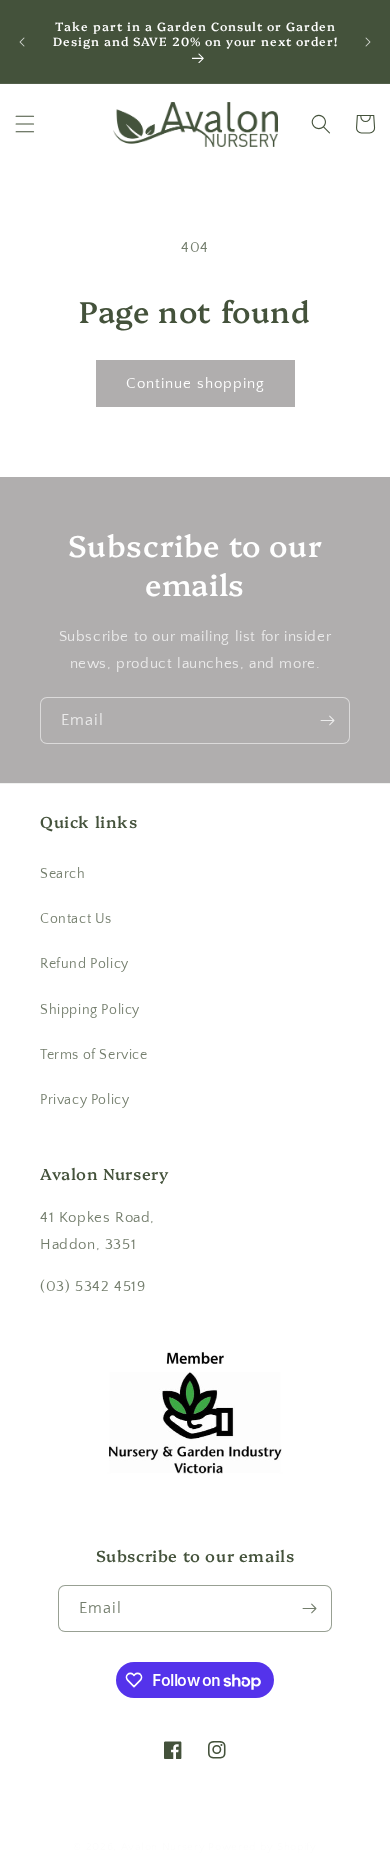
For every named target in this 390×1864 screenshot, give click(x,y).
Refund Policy (84, 964)
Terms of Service (94, 1055)
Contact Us (76, 919)
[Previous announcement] (22, 42)
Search (63, 874)
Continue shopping (195, 383)
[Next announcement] (368, 42)
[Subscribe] (327, 720)
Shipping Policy (90, 1010)
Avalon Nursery (163, 1847)
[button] (25, 124)
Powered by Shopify (262, 1847)
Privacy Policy (84, 1100)
